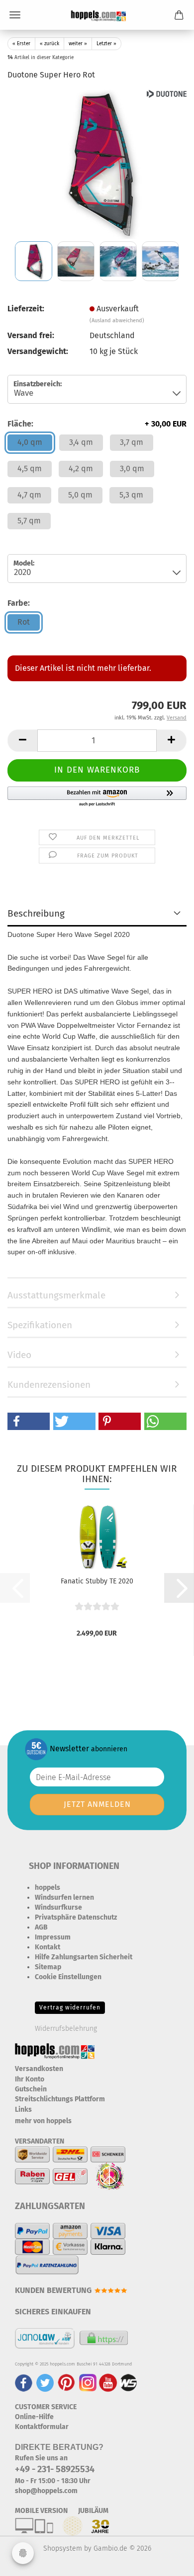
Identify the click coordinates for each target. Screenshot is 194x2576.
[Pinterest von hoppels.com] (66, 2383)
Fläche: (97, 424)
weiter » (78, 44)
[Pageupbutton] (167, 2561)
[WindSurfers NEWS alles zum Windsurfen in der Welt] (128, 2383)
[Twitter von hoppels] (45, 2383)
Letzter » (106, 44)
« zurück (49, 44)
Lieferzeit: (26, 309)
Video (19, 1355)
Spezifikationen (40, 1325)
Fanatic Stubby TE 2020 (97, 1581)
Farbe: (19, 603)
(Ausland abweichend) (117, 321)
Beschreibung (36, 913)
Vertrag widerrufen (70, 2007)
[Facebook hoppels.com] (24, 2383)
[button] (22, 741)
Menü (15, 15)
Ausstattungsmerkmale (56, 1295)
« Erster (21, 44)
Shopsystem (63, 2548)
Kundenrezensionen (49, 1385)
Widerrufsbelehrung (66, 2029)
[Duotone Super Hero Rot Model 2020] (97, 164)
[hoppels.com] (97, 15)
